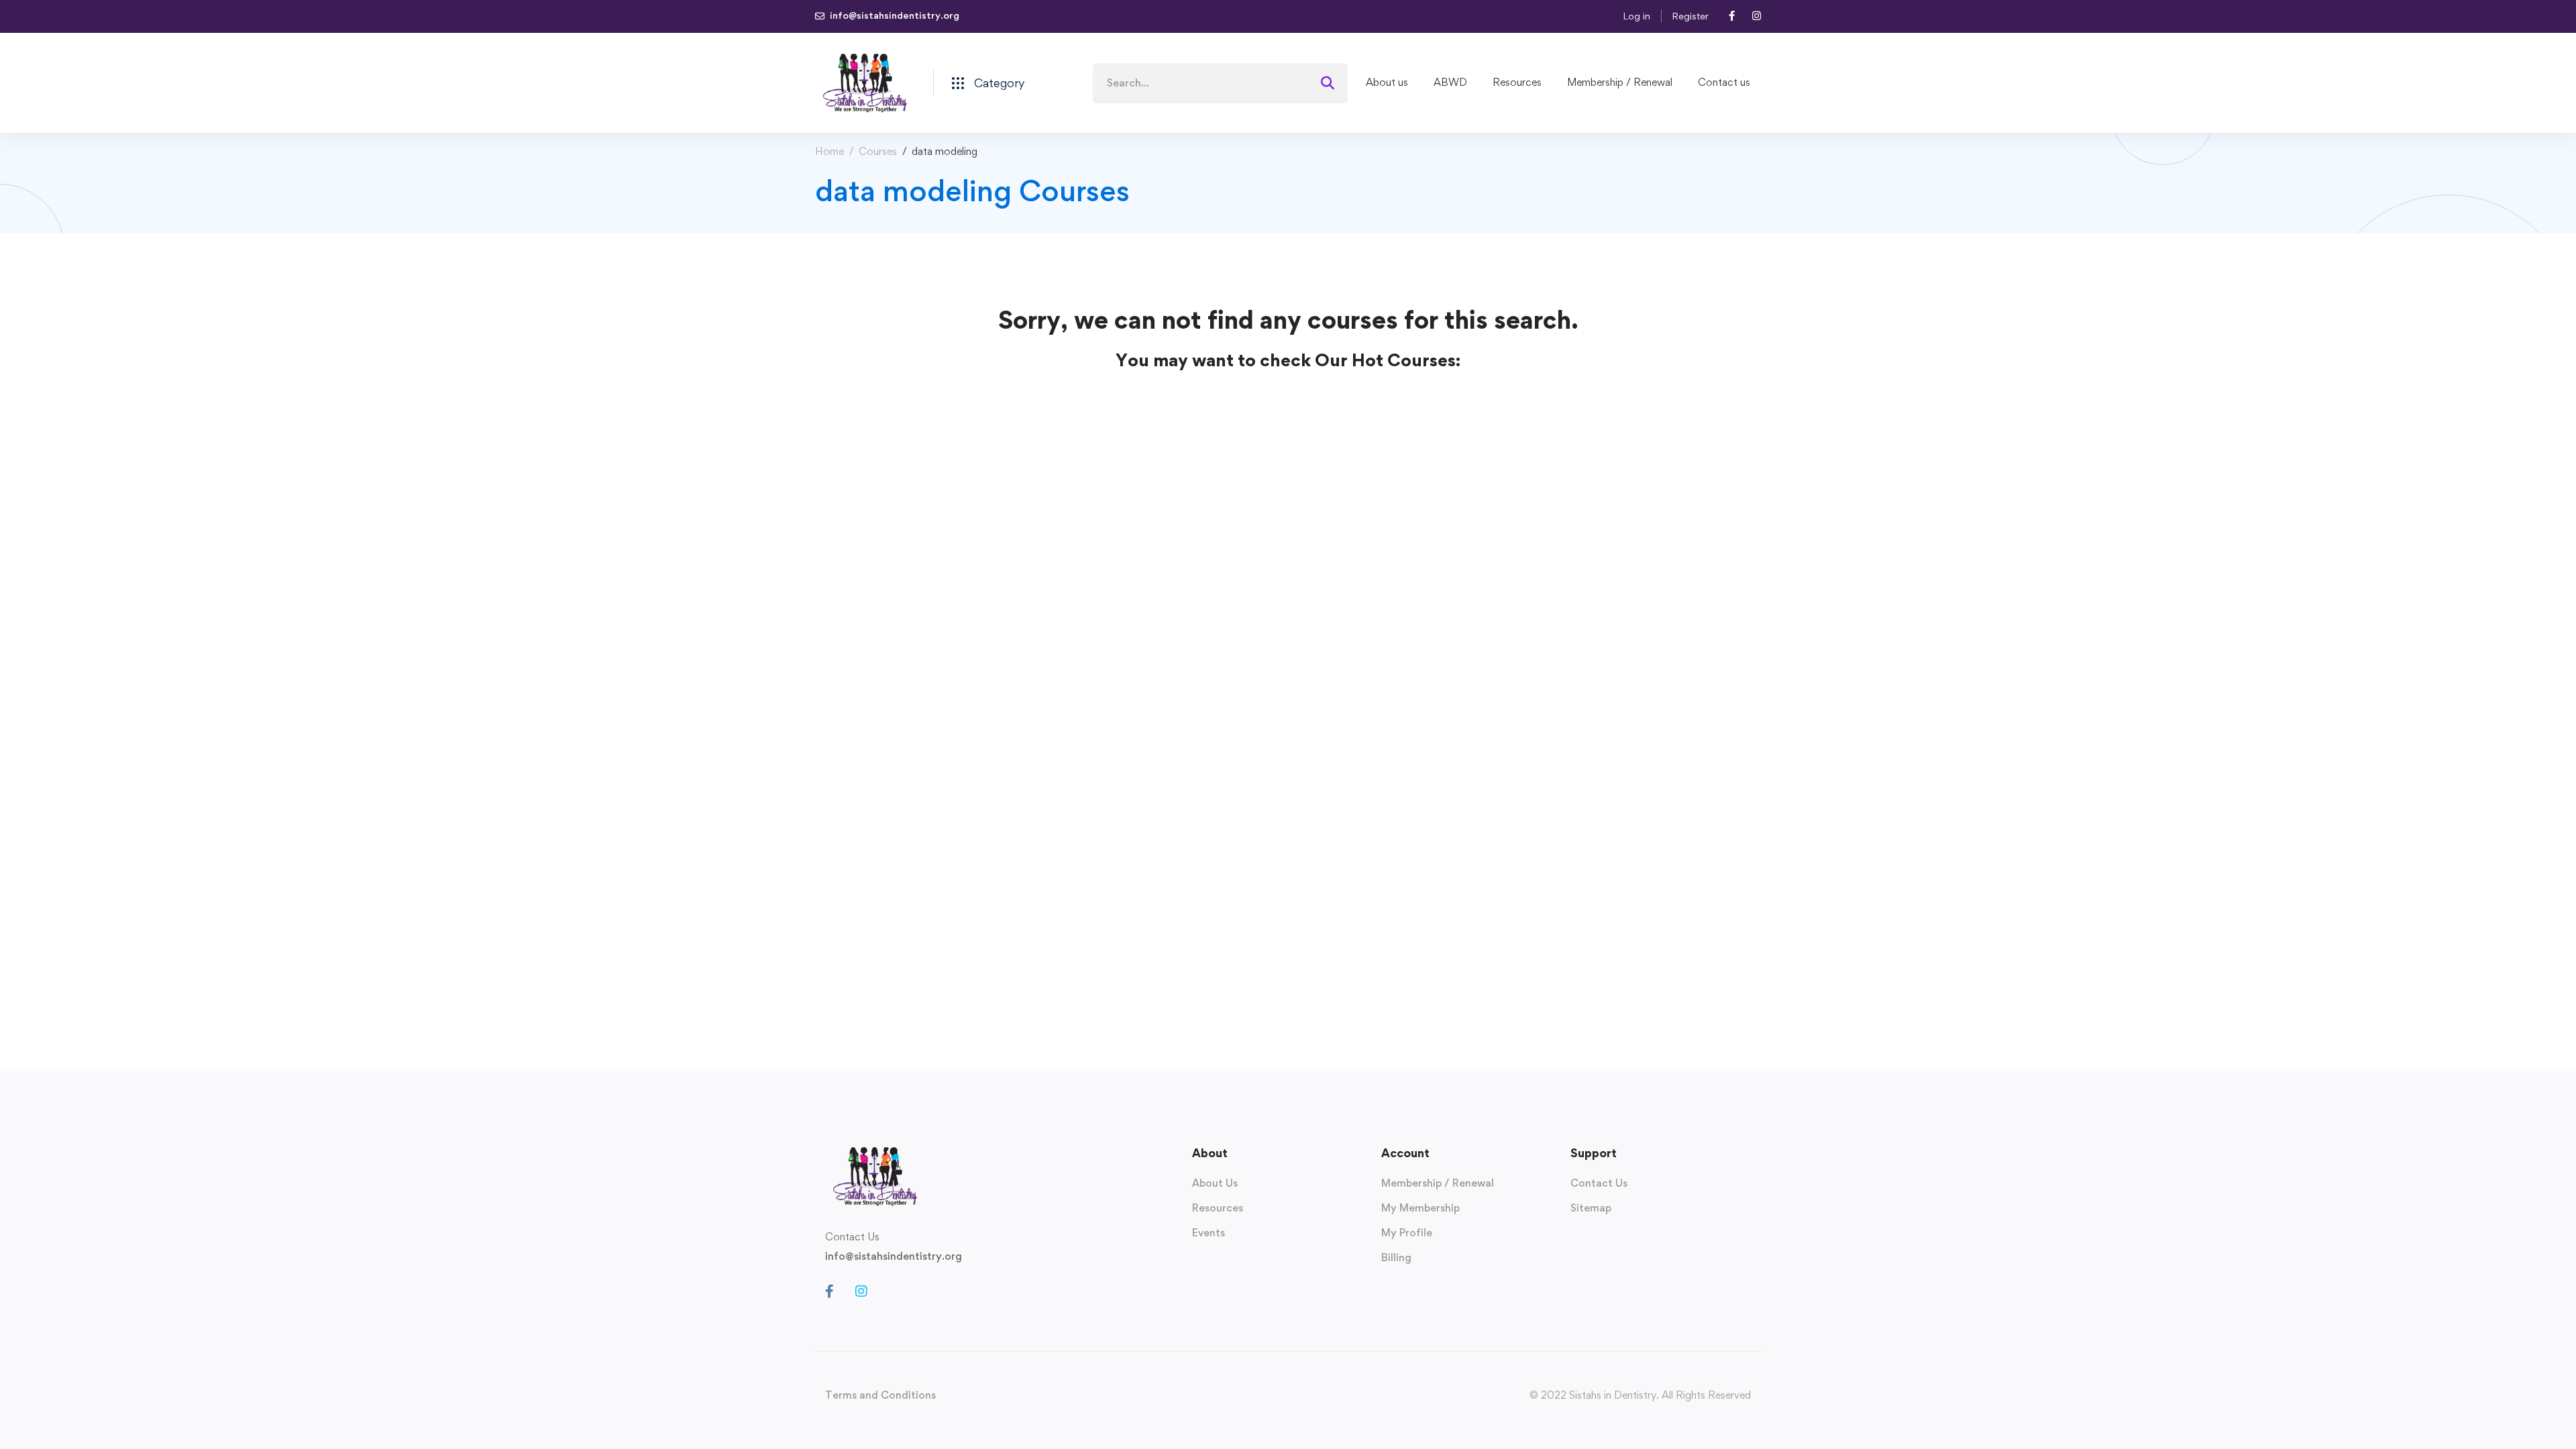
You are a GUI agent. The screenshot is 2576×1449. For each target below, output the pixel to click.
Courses (878, 151)
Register (1690, 16)
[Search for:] (1220, 83)
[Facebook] (829, 1291)
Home (829, 151)
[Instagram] (861, 1291)
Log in (1636, 16)
